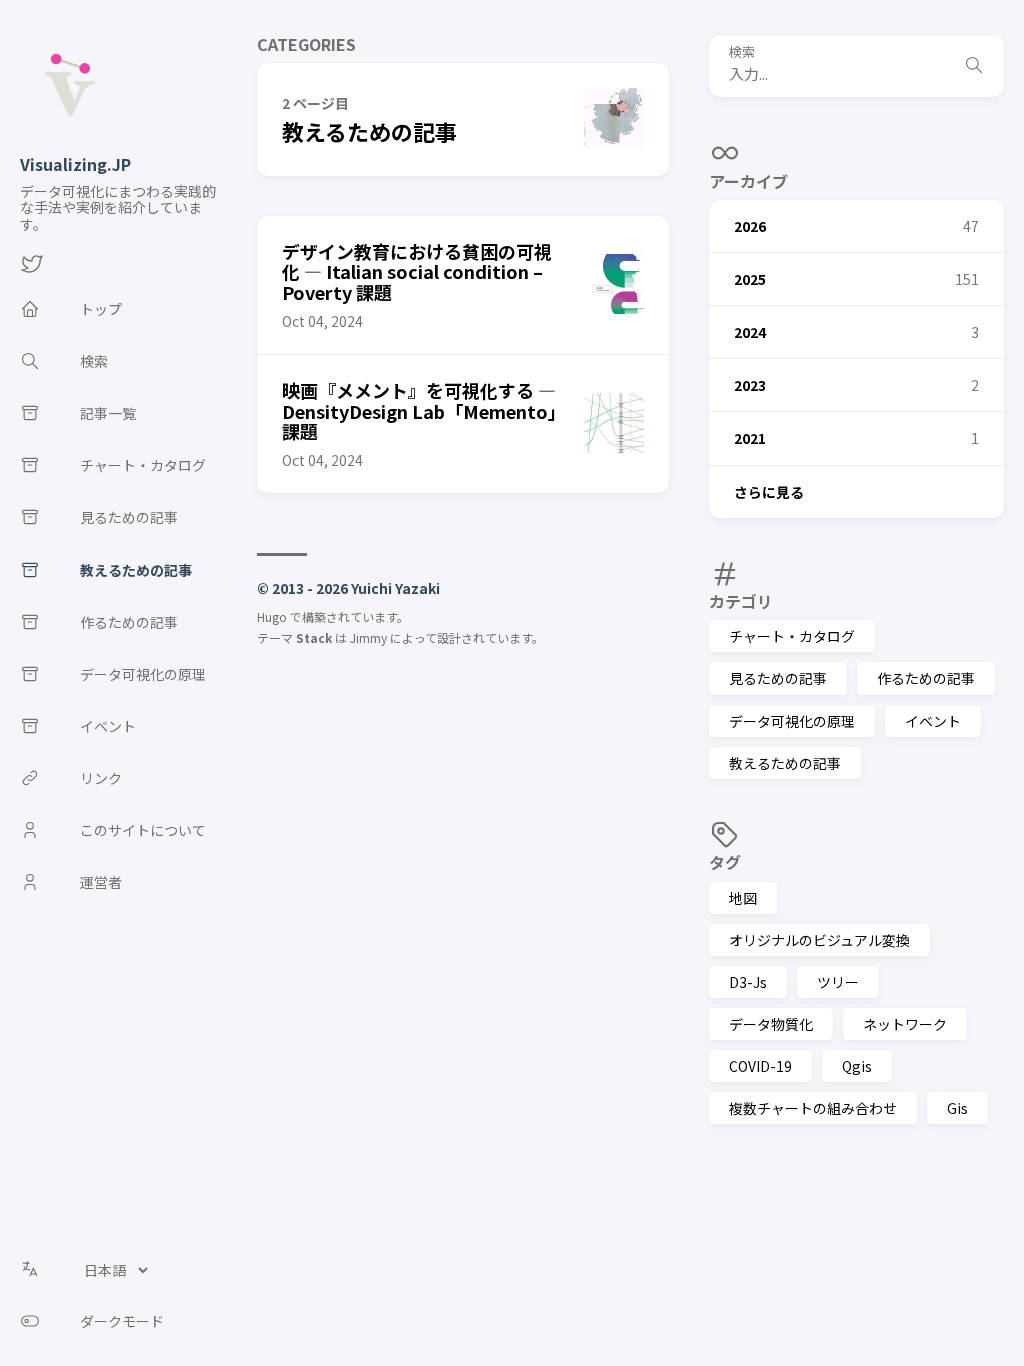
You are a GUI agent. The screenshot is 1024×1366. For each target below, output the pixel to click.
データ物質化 (771, 1024)
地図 (743, 898)
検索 (742, 52)
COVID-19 (760, 1066)
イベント (933, 721)
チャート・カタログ (792, 636)
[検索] (974, 66)
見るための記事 (778, 678)
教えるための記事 (785, 763)
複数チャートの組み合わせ (813, 1108)
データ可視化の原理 (792, 721)
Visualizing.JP (75, 164)
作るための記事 (926, 678)
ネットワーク (905, 1024)
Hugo (272, 616)
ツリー (838, 982)
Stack (314, 637)
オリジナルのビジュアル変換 (819, 940)
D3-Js (748, 982)
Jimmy (368, 637)
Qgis (857, 1066)
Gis (957, 1108)
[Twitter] (32, 269)
